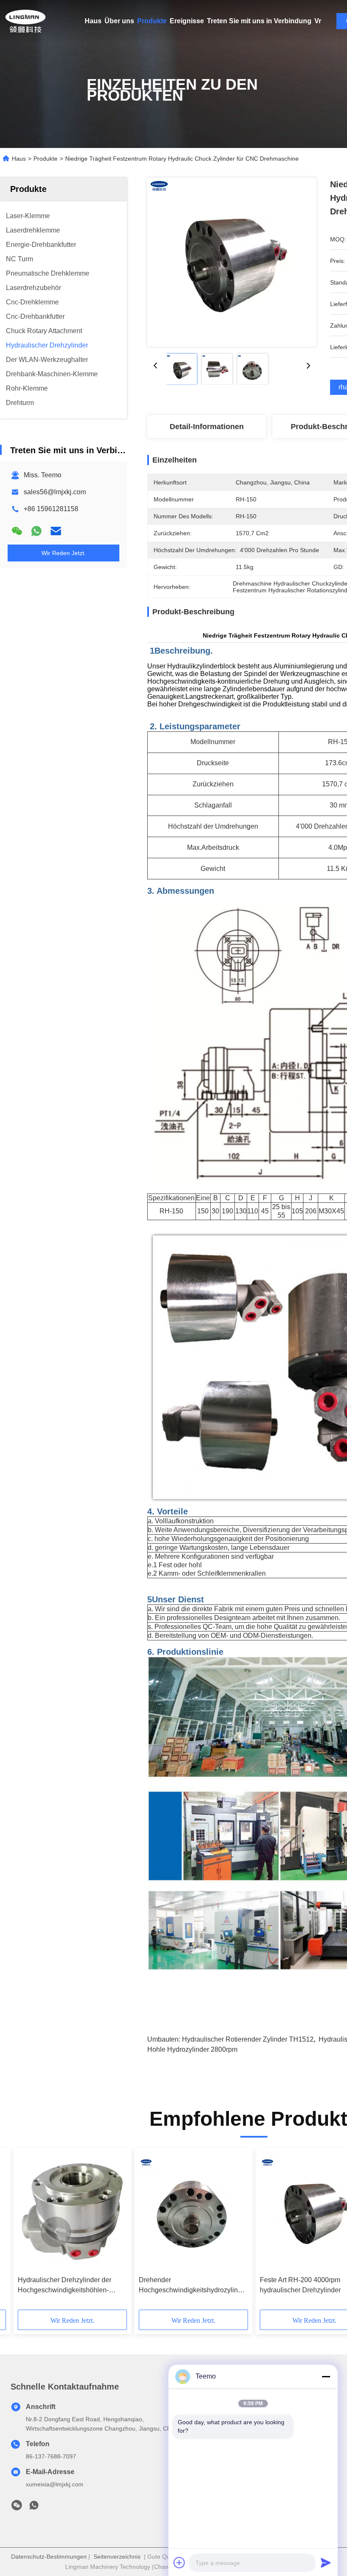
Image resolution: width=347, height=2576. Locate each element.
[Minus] (326, 2376)
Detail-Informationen (207, 427)
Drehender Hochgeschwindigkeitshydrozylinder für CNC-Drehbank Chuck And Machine (193, 2286)
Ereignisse (187, 21)
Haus (93, 21)
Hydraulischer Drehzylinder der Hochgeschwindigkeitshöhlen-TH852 (65, 2286)
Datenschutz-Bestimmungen (49, 2557)
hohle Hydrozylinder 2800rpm (192, 2049)
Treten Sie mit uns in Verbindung (259, 21)
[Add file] (179, 2562)
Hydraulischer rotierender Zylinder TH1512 (248, 2039)
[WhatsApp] (36, 531)
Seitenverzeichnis (117, 2557)
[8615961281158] (34, 2508)
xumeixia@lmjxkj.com (55, 2484)
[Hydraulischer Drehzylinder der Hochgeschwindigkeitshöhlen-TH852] (72, 2212)
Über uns (119, 21)
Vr (318, 21)
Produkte (152, 21)
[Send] (326, 2562)
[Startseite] (25, 21)
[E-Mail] (56, 531)
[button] (56, 2232)
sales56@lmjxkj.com (55, 492)
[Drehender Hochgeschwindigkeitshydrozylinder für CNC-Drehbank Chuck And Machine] (193, 2212)
